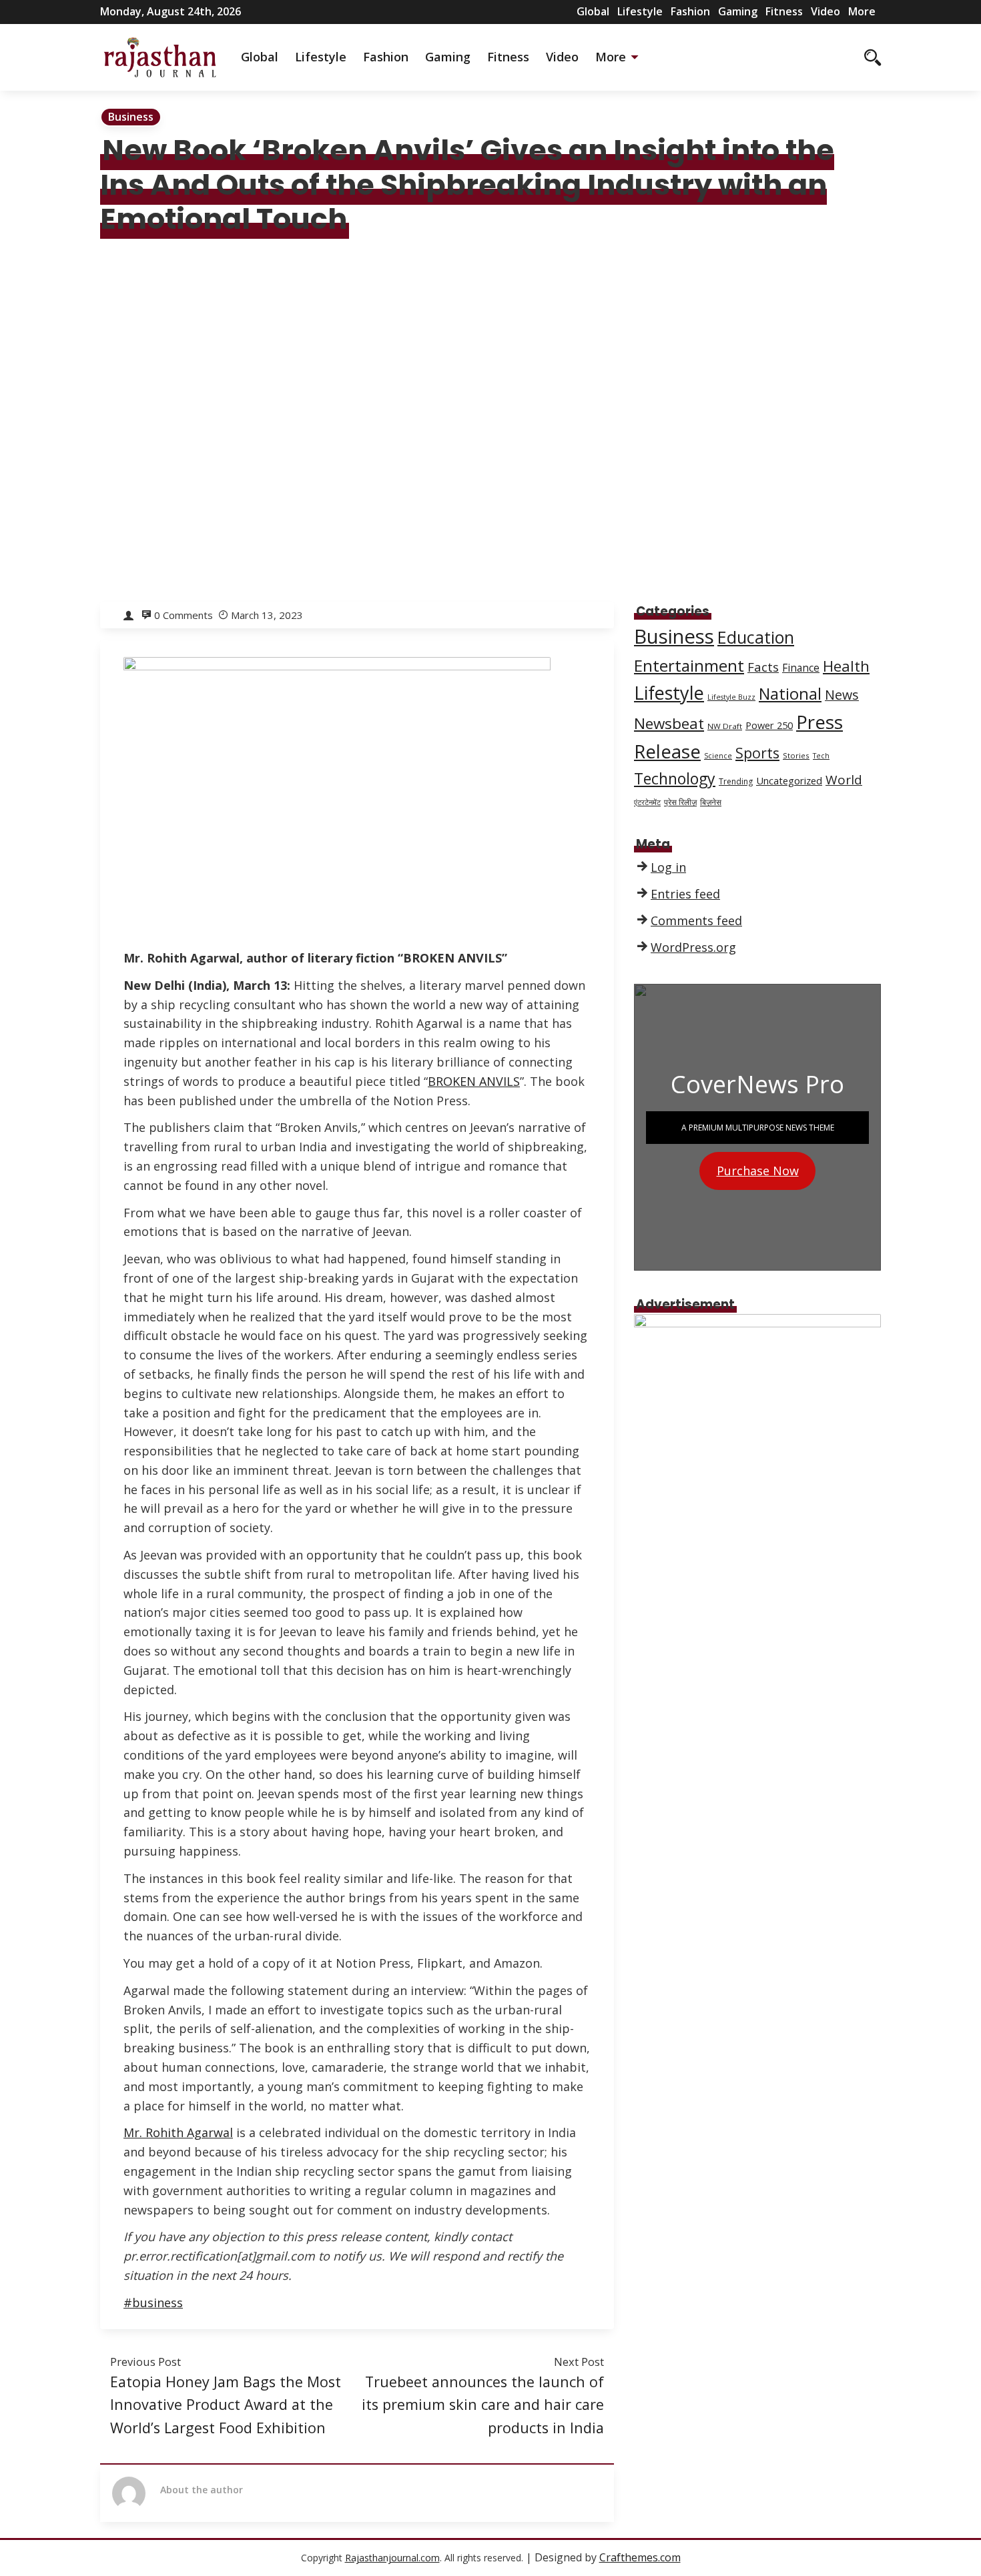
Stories (796, 755)
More (862, 11)
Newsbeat (669, 723)
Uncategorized (789, 780)
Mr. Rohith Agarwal (178, 2132)
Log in (668, 867)
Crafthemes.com (640, 2557)
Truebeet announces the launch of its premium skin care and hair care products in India (483, 2405)
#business (153, 2303)
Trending (736, 781)
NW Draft (725, 726)
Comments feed (696, 920)
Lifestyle (640, 11)
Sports (757, 753)
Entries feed (685, 894)
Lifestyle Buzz (731, 697)
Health (846, 666)
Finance (801, 668)
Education (756, 637)
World (844, 780)
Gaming (738, 11)
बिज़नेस (711, 802)
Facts (763, 667)
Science (718, 756)
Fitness (784, 11)
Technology (675, 778)
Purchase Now (758, 1171)
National (790, 694)
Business (131, 117)
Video (826, 11)
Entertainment (689, 665)
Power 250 (769, 725)
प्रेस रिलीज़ (680, 802)
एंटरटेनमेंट (647, 802)
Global (593, 11)
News (842, 695)
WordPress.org (693, 947)
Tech (821, 756)
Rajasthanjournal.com (392, 2558)
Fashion (690, 11)
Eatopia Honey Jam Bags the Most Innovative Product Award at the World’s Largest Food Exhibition (226, 2405)
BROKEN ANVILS (474, 1081)
